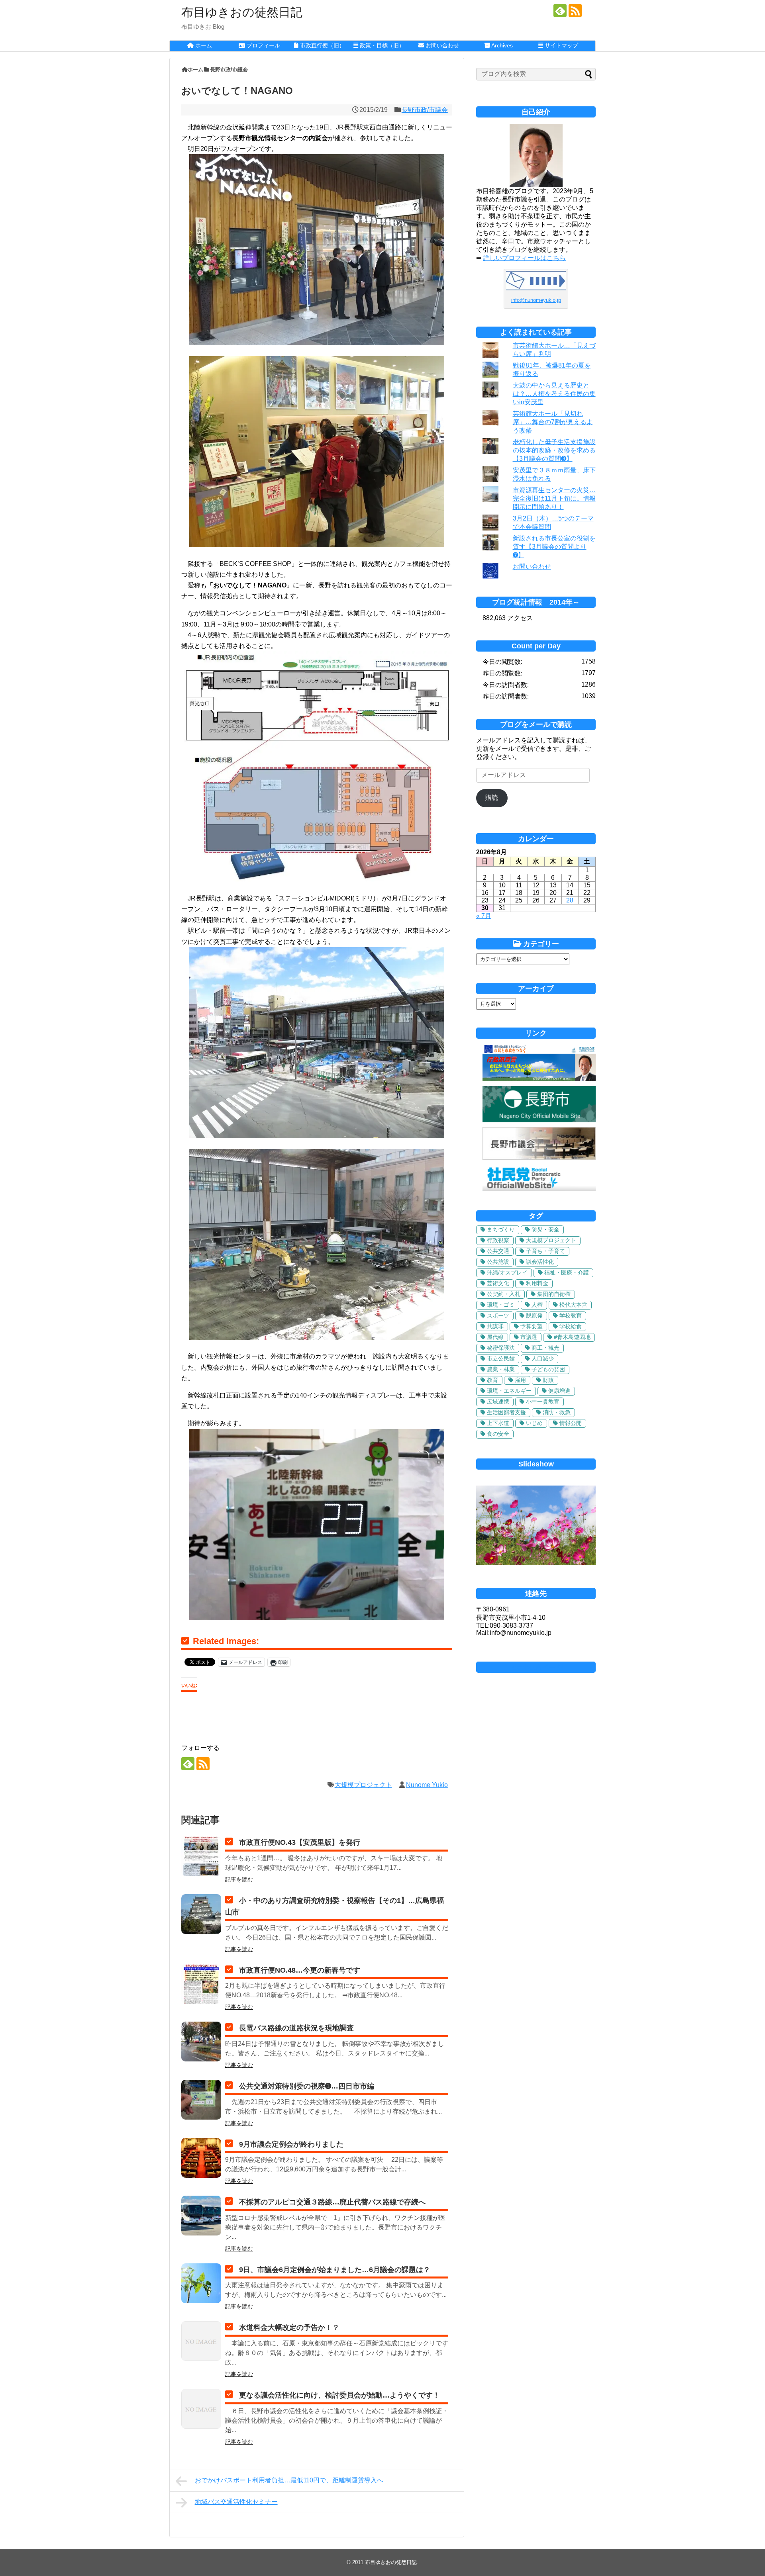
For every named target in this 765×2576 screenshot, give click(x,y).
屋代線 (495, 1337)
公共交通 (498, 1251)
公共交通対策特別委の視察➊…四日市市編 (307, 2086)
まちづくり (501, 1229)
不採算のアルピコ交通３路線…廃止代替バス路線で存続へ (332, 2202)
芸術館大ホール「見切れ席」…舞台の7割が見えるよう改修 (553, 422)
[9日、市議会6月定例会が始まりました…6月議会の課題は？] (201, 2283)
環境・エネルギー (509, 1391)
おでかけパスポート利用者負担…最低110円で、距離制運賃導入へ (289, 2480)
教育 (492, 1380)
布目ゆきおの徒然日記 (242, 12)
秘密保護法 (501, 1348)
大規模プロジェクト (363, 1785)
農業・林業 (501, 1369)
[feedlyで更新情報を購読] (560, 11)
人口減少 (543, 1358)
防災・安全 (545, 1229)
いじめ (534, 1423)
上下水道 (498, 1423)
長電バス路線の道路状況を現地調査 (296, 2028)
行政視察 (498, 1240)
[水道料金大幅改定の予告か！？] (201, 2341)
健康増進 (559, 1391)
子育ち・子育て (545, 1251)
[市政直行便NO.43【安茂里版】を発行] (201, 1856)
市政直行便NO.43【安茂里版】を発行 (300, 1842)
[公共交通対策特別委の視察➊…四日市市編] (201, 2100)
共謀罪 (495, 1326)
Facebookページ (536, 1667)
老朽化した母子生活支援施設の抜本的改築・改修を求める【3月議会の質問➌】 (554, 450)
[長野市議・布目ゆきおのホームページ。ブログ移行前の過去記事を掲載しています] (539, 1079)
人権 (537, 1305)
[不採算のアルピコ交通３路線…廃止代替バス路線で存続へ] (201, 2216)
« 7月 (484, 916)
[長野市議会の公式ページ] (539, 1158)
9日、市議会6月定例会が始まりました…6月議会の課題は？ (335, 2270)
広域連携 (498, 1402)
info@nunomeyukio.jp (536, 300)
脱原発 (534, 1315)
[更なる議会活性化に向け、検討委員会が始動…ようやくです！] (201, 2409)
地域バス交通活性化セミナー (236, 2502)
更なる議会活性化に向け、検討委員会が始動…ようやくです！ (339, 2395)
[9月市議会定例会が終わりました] (201, 2158)
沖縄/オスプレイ (507, 1272)
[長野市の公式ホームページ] (539, 1120)
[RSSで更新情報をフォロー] (575, 11)
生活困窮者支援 (506, 1412)
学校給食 (571, 1326)
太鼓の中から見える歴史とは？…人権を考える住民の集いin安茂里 (554, 394)
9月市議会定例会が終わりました (291, 2144)
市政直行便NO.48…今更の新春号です (300, 1970)
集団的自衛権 (554, 1294)
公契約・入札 (504, 1294)
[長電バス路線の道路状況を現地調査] (201, 2042)
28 (570, 900)
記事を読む (239, 1879)
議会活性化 (540, 1262)
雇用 (520, 1380)
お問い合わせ (532, 567)
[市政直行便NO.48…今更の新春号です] (201, 1984)
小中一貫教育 (543, 1402)
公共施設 (498, 1262)
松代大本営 (573, 1305)
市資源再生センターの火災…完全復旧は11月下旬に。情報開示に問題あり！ (554, 498)
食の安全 (498, 1434)
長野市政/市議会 (425, 110)
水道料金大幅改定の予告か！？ (289, 2327)
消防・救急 (557, 1412)
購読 (492, 798)
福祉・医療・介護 (567, 1272)
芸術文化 (498, 1283)
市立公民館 (501, 1358)
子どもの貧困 (548, 1369)
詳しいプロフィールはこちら (524, 258)
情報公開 (571, 1423)
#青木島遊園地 (572, 1337)
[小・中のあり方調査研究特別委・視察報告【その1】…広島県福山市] (201, 1914)
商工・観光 (545, 1348)
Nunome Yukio (427, 1785)
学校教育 (571, 1315)
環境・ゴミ (501, 1305)
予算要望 (532, 1326)
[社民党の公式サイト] (539, 1189)
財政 (548, 1380)
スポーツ (498, 1315)
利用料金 (537, 1283)
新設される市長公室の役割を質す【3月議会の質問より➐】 (554, 547)
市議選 (529, 1337)
